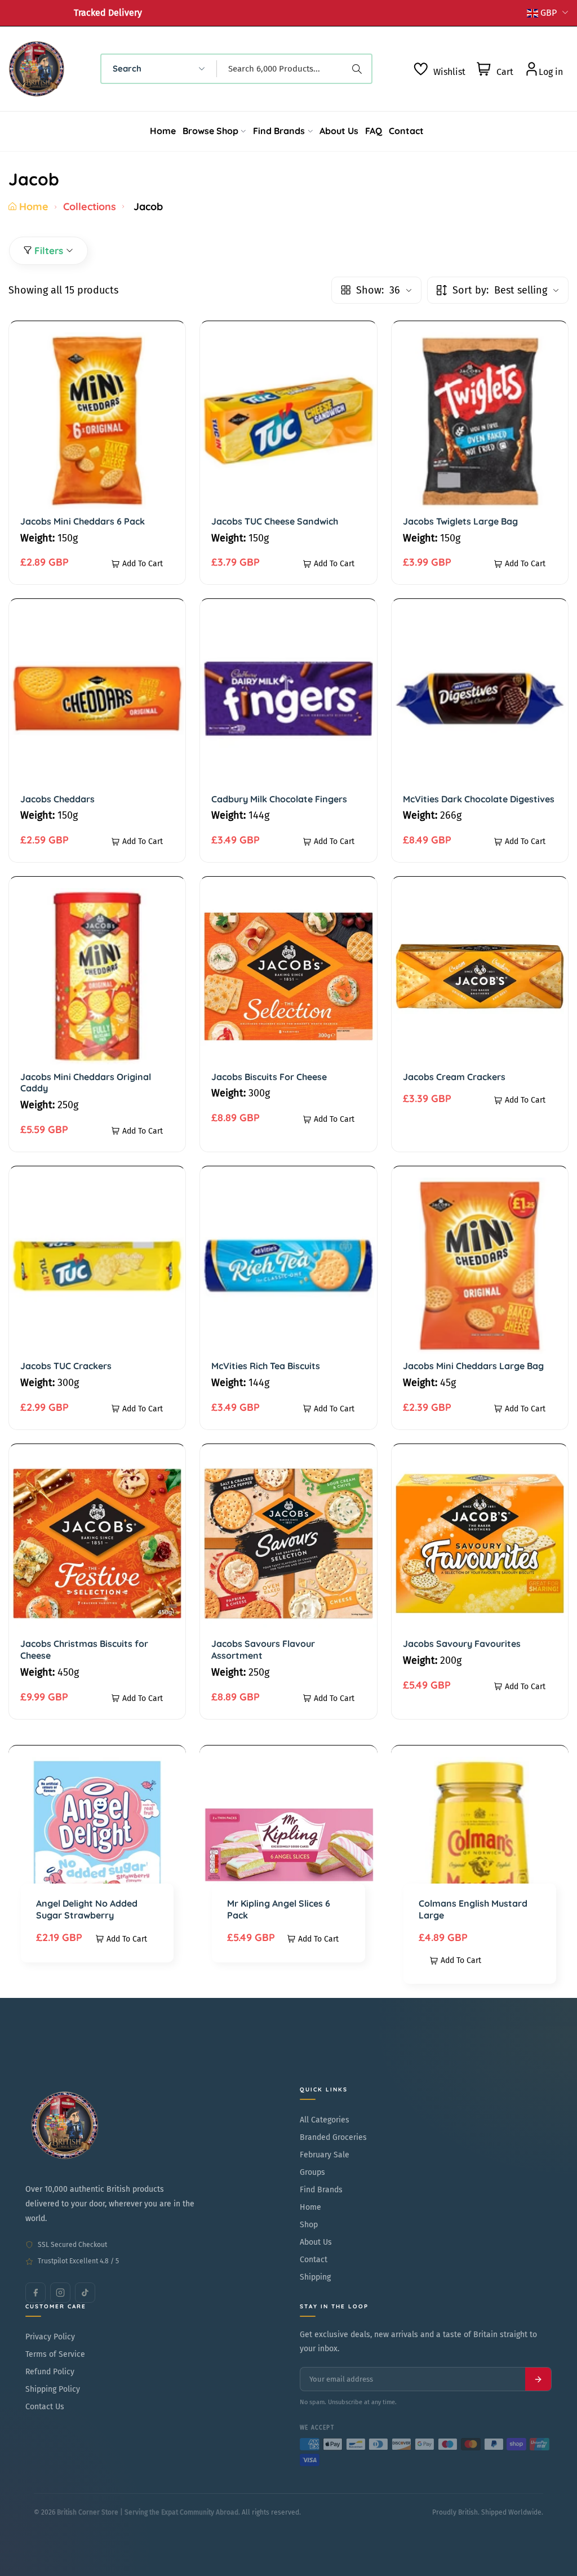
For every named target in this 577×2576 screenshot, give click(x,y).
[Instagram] (60, 2293)
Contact (314, 2260)
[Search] (359, 69)
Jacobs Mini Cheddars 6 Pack (83, 521)
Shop (309, 2225)
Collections (90, 206)
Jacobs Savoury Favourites (462, 1644)
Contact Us (45, 2407)
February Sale (325, 2155)
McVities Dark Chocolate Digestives (479, 799)
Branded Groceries (333, 2137)
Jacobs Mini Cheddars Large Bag (473, 1366)
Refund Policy (50, 2372)
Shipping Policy (53, 2389)
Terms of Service (55, 2354)
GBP (549, 13)
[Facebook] (35, 2293)
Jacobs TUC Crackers (66, 1366)
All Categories (325, 2120)
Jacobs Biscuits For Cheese (269, 1077)
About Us (316, 2242)
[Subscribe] (538, 2379)
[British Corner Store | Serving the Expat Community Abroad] (65, 2125)
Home (34, 206)
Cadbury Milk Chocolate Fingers (279, 799)
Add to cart (143, 564)
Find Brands (321, 2190)
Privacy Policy (50, 2337)
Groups (312, 2172)
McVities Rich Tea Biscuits (266, 1366)
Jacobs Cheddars (57, 799)
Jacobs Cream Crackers (454, 1077)
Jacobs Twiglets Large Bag (460, 521)
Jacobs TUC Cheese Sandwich (275, 521)
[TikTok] (85, 2293)
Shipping (315, 2277)
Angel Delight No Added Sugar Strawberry (87, 1909)
